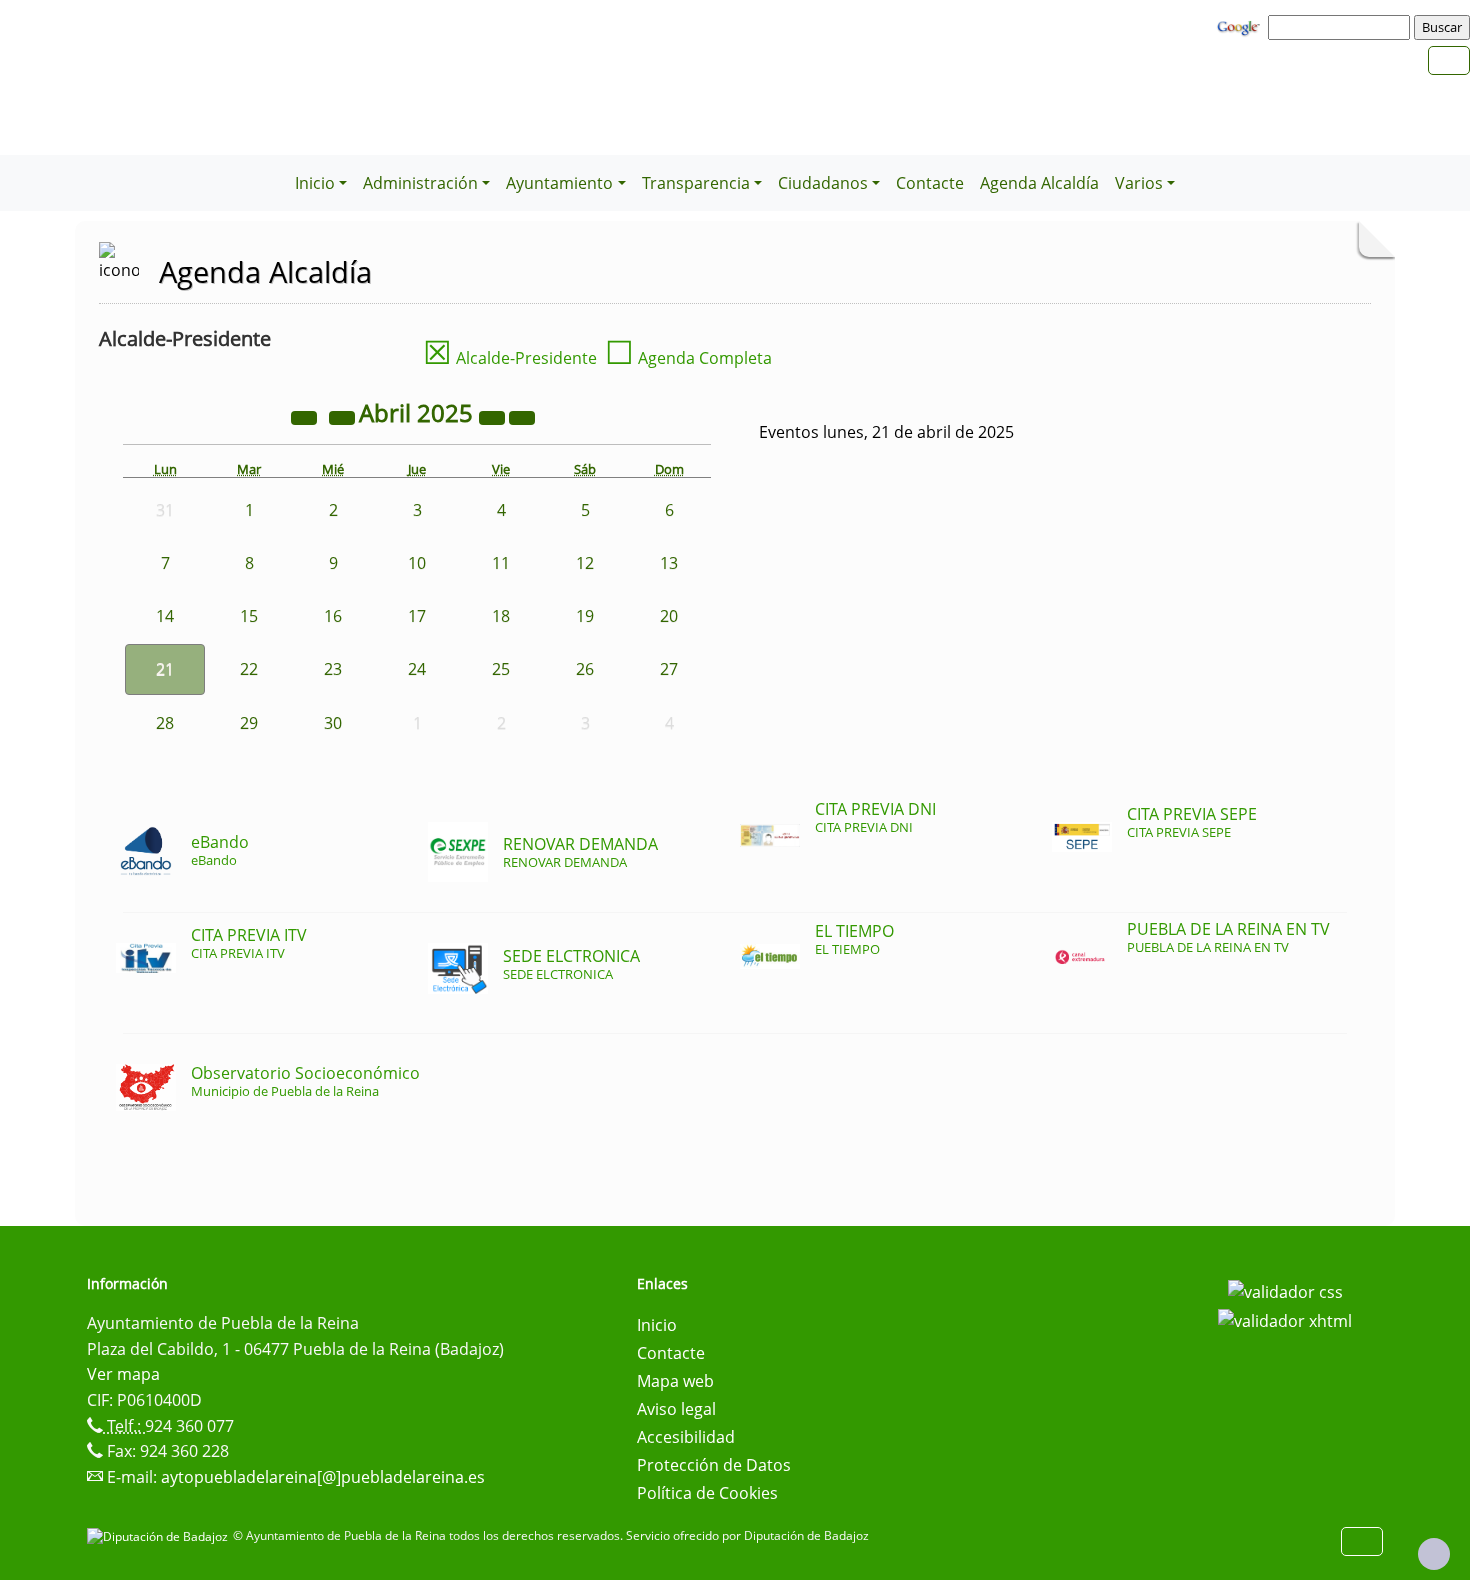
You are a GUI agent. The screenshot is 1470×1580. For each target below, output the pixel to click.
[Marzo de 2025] (344, 416)
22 (249, 669)
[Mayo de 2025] (522, 416)
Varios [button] (1139, 183)
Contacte (930, 183)
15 (249, 616)
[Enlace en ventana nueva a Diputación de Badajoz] (160, 1535)
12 (585, 563)
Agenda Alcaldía (1039, 183)
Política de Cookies (707, 1493)
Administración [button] (420, 183)
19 (585, 616)
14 (165, 616)
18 (501, 616)
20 (669, 616)
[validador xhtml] (1285, 1320)
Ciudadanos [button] (823, 183)
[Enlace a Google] (1241, 26)
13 (669, 563)
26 (585, 669)
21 (165, 669)
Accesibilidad (686, 1437)
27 (669, 669)
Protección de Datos (714, 1465)
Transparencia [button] (696, 183)
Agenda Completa (688, 358)
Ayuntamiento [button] (559, 183)
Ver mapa (123, 1374)
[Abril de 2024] (306, 416)
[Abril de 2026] (494, 416)
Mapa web (675, 1381)
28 (165, 723)
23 (333, 669)
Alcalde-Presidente (510, 358)
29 (249, 723)
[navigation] (1342, 27)
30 (333, 723)
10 (417, 563)
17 (417, 616)
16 (333, 616)
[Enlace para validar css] (1285, 1290)
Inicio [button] (315, 183)
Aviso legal (676, 1409)
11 (501, 563)
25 (501, 669)
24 (417, 669)
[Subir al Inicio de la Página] (1434, 1554)
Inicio (657, 1325)
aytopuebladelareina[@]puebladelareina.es (323, 1477)
